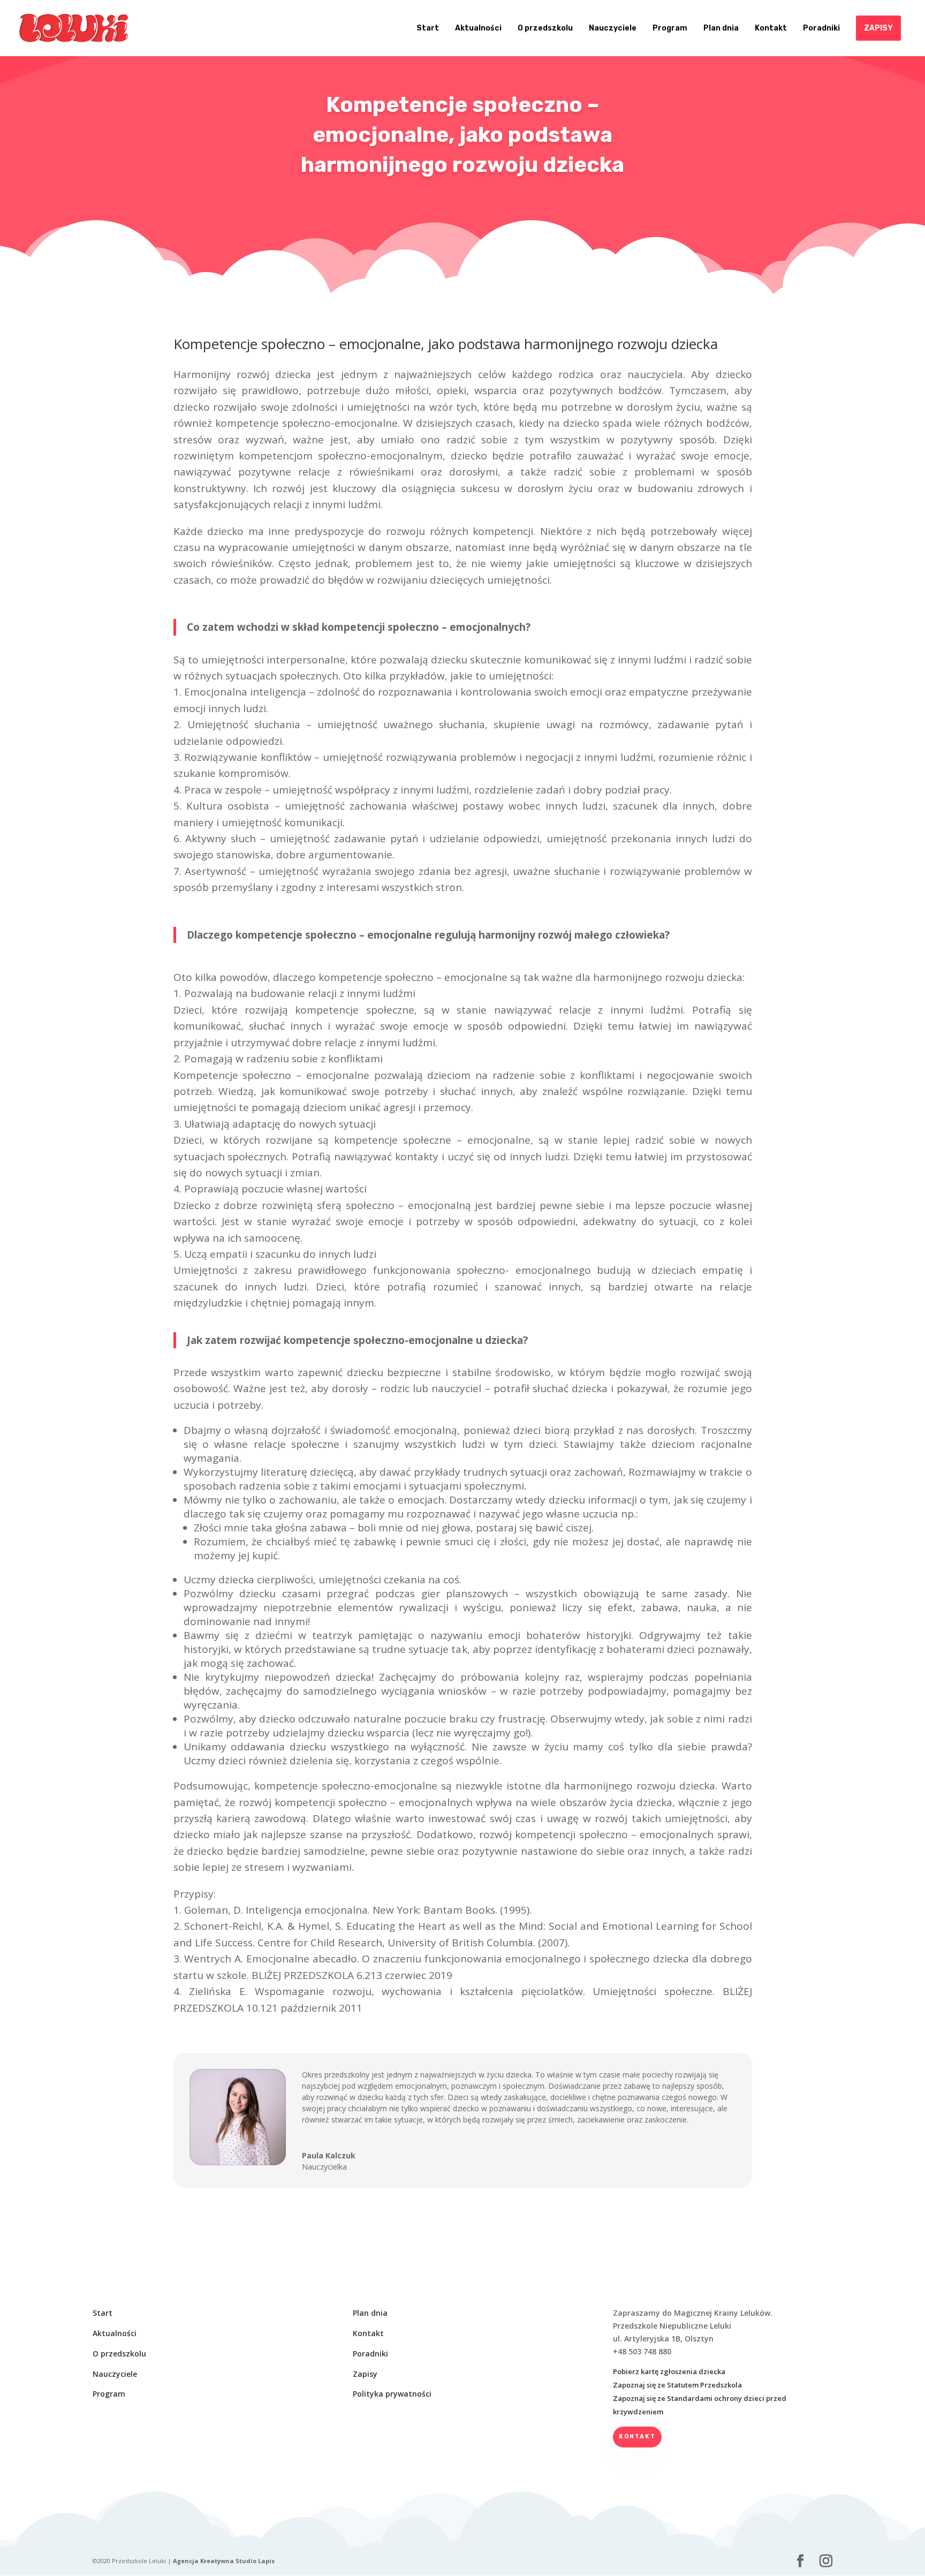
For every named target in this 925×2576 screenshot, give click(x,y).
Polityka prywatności (392, 2394)
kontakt (637, 2437)
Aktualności (115, 2333)
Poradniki (370, 2354)
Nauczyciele (115, 2374)
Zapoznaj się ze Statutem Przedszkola (677, 2385)
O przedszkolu (119, 2354)
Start (103, 2313)
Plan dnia (370, 2313)
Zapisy (365, 2374)
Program (109, 2394)
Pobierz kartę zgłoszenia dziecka (669, 2371)
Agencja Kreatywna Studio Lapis (224, 2561)
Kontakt (368, 2333)
